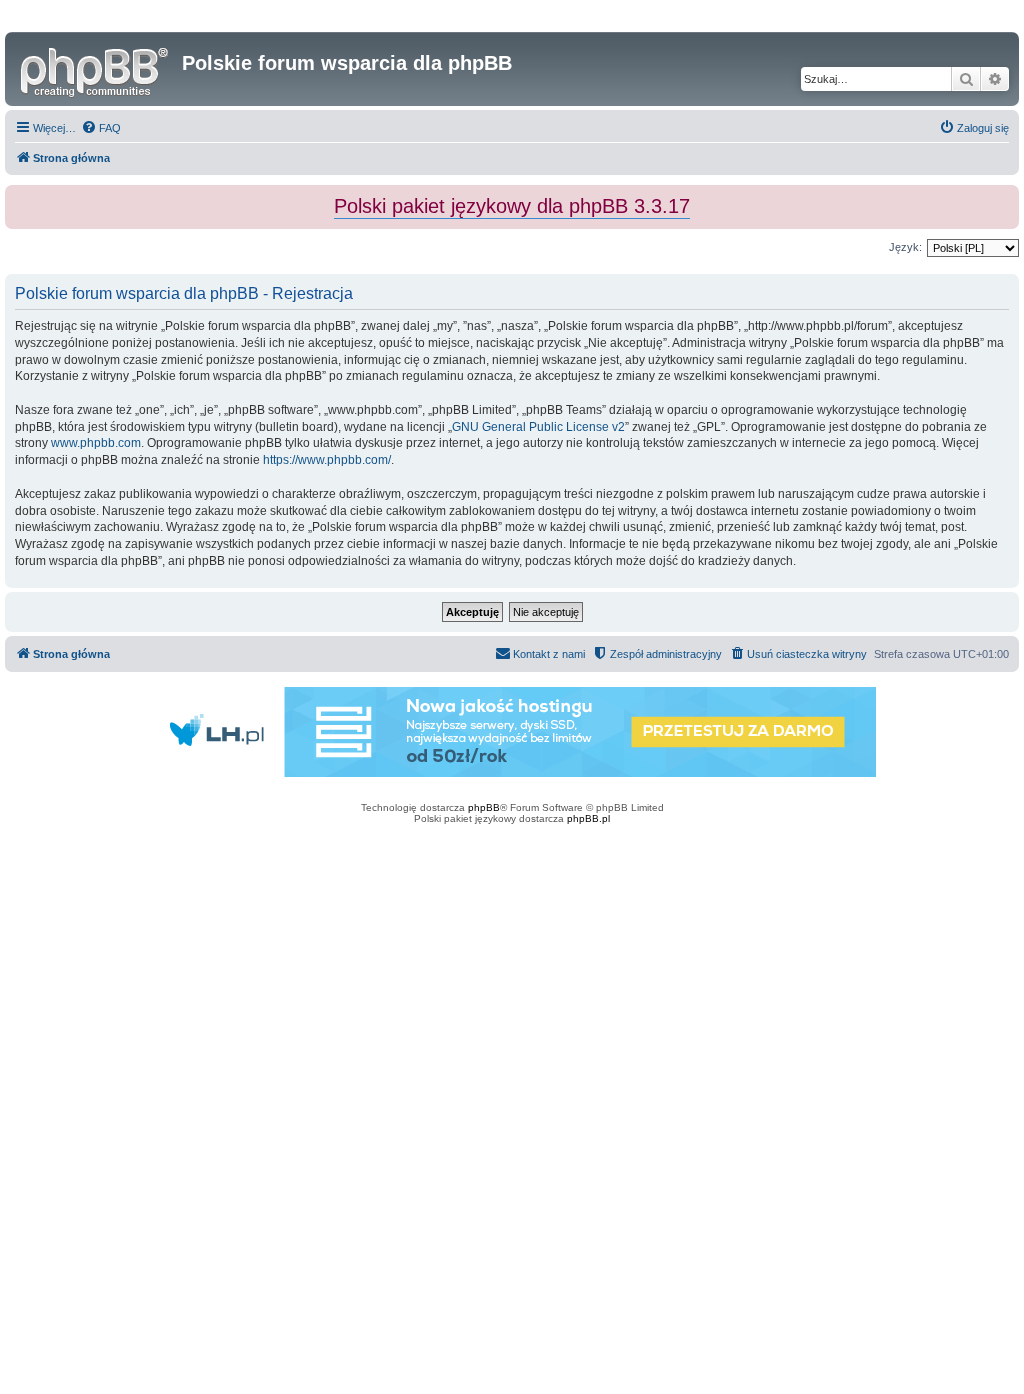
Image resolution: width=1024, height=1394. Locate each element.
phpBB (484, 807)
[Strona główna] (96, 69)
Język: (905, 247)
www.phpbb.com (96, 443)
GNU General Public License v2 (538, 427)
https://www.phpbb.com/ (327, 460)
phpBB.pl (588, 818)
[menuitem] (101, 128)
